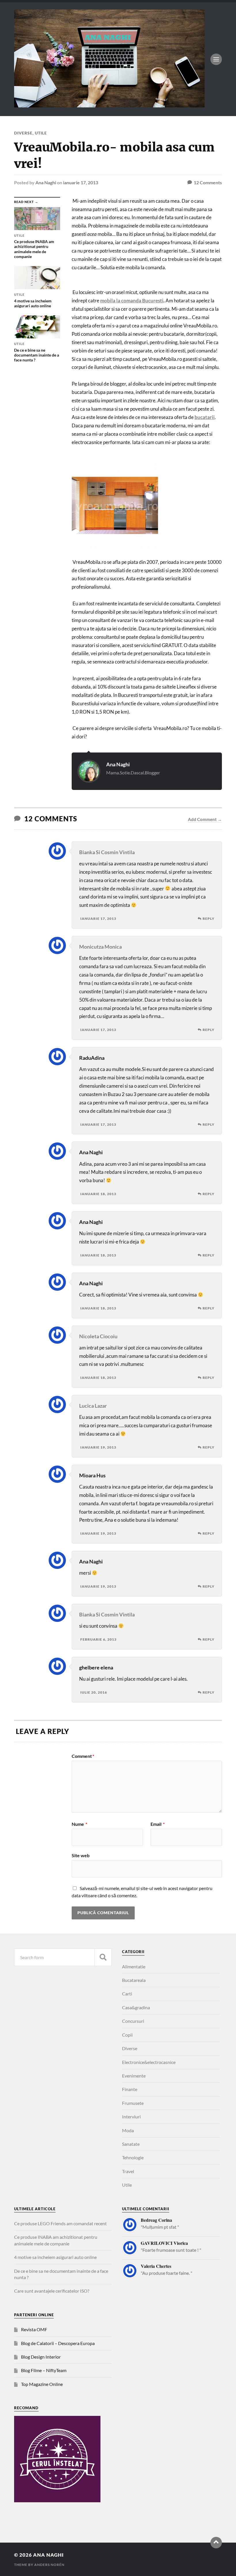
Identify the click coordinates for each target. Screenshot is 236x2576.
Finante (130, 2089)
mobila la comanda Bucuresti (132, 301)
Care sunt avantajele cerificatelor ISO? (52, 2291)
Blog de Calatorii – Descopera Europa (58, 2343)
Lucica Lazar (93, 1406)
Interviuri (131, 2117)
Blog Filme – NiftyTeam (44, 2370)
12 (208, 182)
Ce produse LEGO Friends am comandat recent (60, 2223)
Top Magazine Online (42, 2384)
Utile (41, 133)
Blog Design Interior (41, 2357)
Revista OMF (34, 2329)
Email (158, 1824)
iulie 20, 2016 (94, 1692)
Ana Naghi (46, 182)
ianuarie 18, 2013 (98, 1194)
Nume (79, 1824)
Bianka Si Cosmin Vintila (107, 852)
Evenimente (134, 2076)
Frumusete (133, 2103)
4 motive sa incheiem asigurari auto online (55, 2257)
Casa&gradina (136, 2007)
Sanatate (131, 2144)
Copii (127, 2035)
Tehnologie (133, 2157)
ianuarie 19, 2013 (98, 1447)
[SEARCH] (103, 1957)
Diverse (23, 133)
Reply (209, 919)
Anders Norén (49, 2565)
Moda (128, 2130)
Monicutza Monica (100, 947)
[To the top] (216, 2543)
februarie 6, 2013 (98, 1639)
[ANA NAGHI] (109, 105)
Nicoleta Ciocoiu (98, 1336)
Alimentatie (134, 1966)
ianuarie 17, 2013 (81, 182)
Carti (127, 1994)
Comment (83, 1756)
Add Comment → (205, 819)
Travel (128, 2171)
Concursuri (133, 2021)
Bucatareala (134, 1980)
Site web (81, 1855)
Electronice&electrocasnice (149, 2062)
